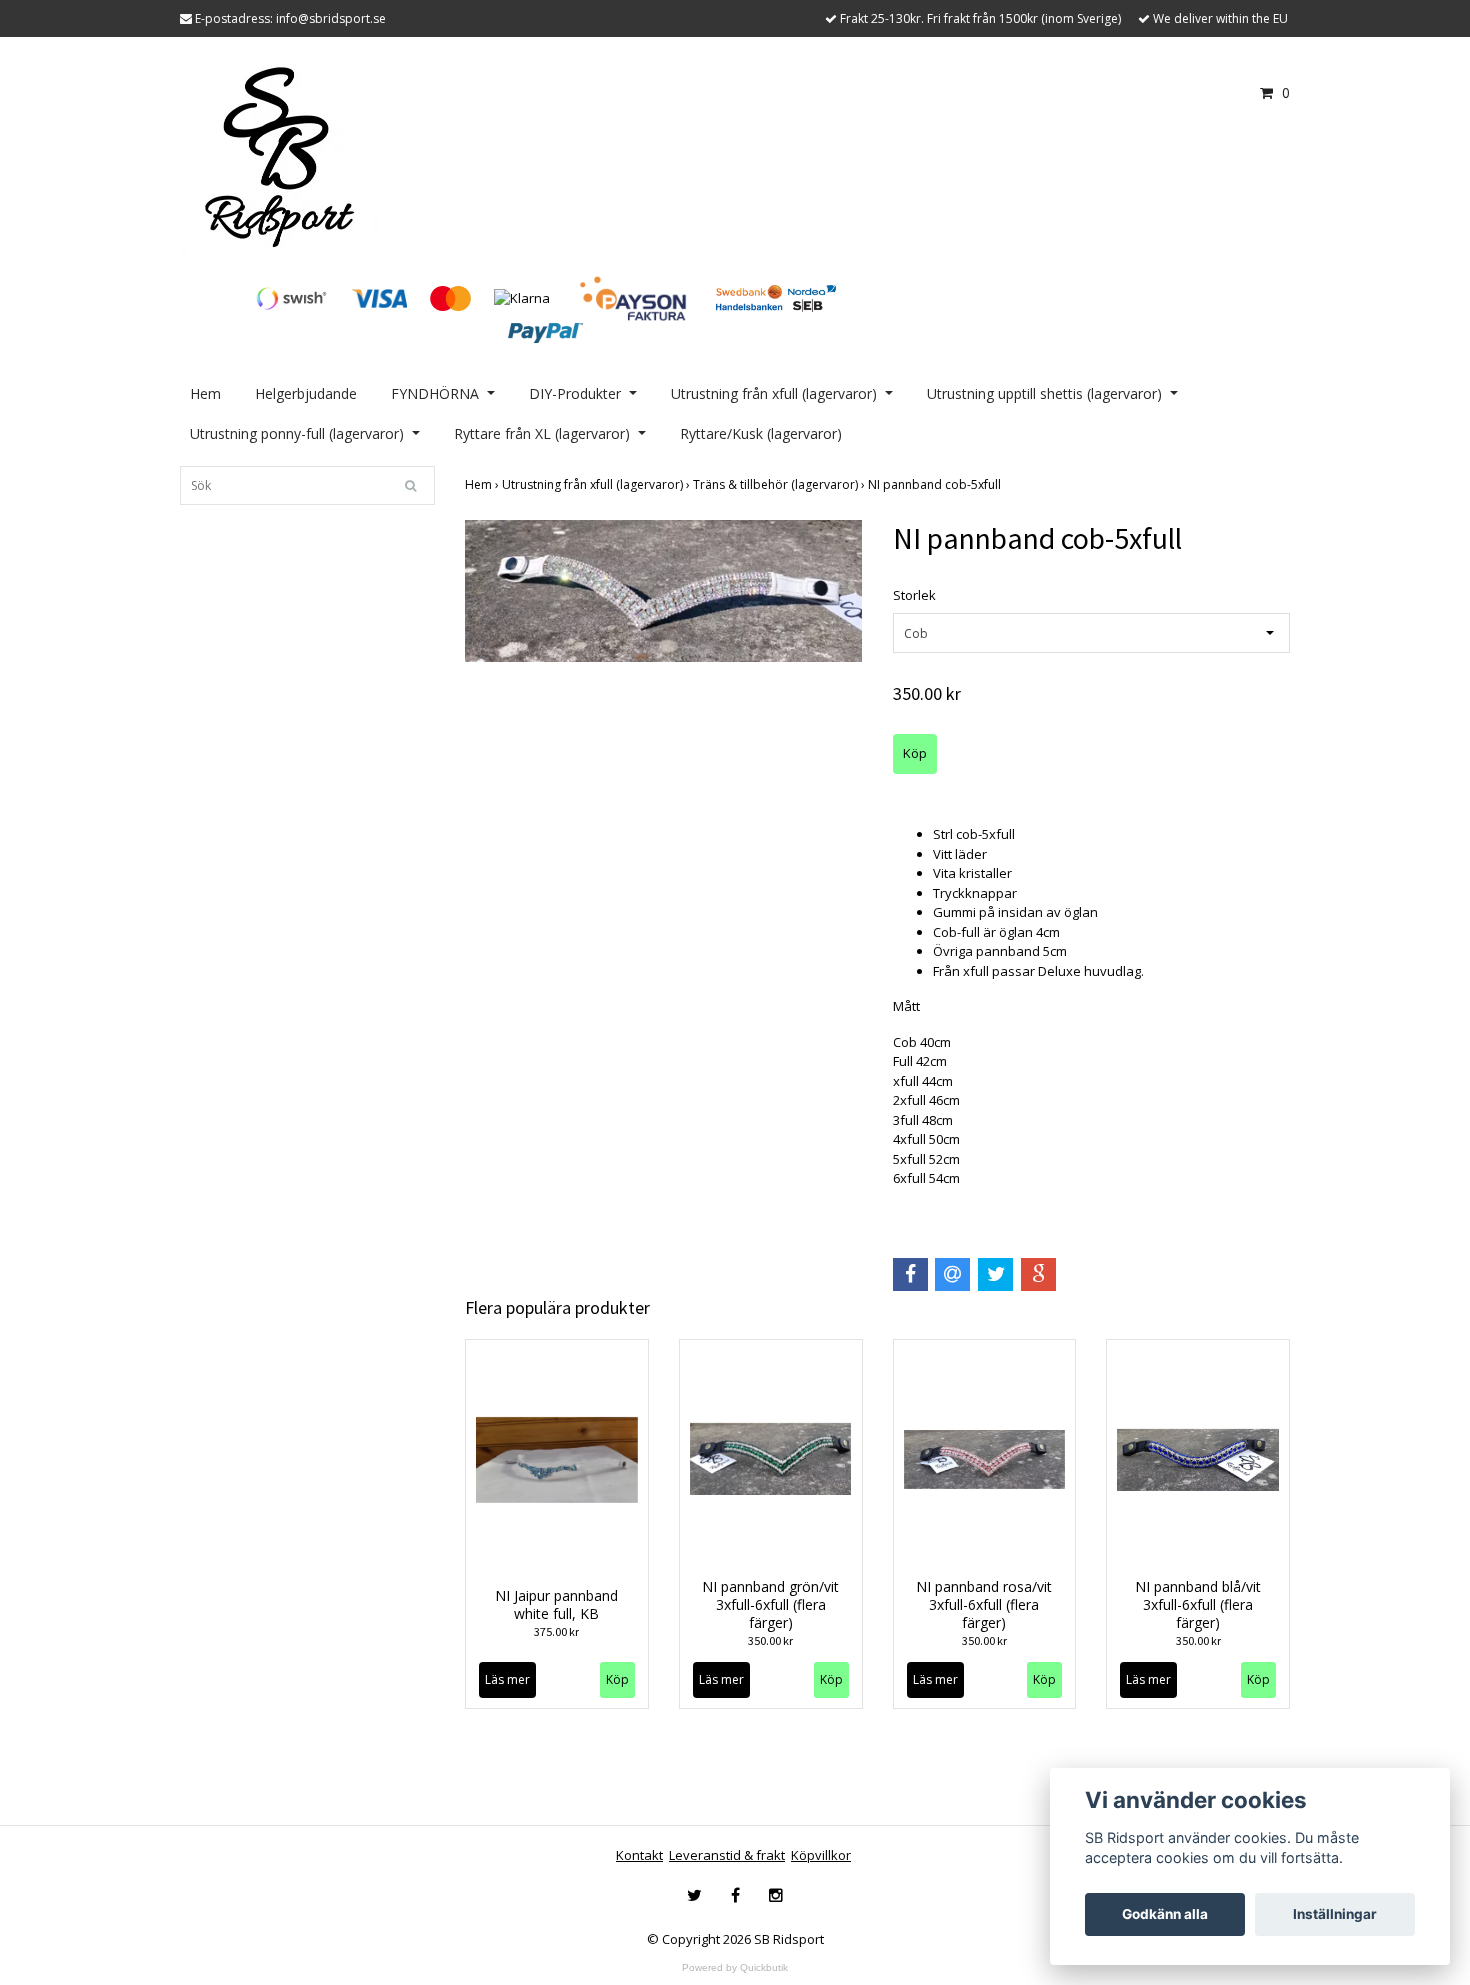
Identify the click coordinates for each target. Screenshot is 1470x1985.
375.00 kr (556, 1631)
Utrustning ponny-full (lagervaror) (297, 433)
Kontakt (639, 1855)
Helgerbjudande (306, 393)
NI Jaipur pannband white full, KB (556, 1604)
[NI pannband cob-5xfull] (664, 591)
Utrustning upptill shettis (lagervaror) (1044, 393)
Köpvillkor (821, 1855)
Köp (617, 1679)
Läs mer (507, 1679)
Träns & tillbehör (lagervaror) (780, 484)
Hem (205, 393)
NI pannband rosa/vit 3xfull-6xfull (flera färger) (984, 1604)
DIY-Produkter (575, 393)
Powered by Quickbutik (735, 1967)
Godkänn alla (1165, 1914)
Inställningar (1335, 1914)
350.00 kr (770, 1640)
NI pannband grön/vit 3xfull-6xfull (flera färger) (770, 1604)
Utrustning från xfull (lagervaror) (774, 393)
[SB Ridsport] (280, 155)
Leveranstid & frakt (727, 1855)
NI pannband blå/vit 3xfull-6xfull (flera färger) (1198, 1604)
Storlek (914, 595)
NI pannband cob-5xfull (936, 484)
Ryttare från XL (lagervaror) (542, 433)
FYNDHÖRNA (435, 393)
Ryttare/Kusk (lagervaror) (761, 433)
